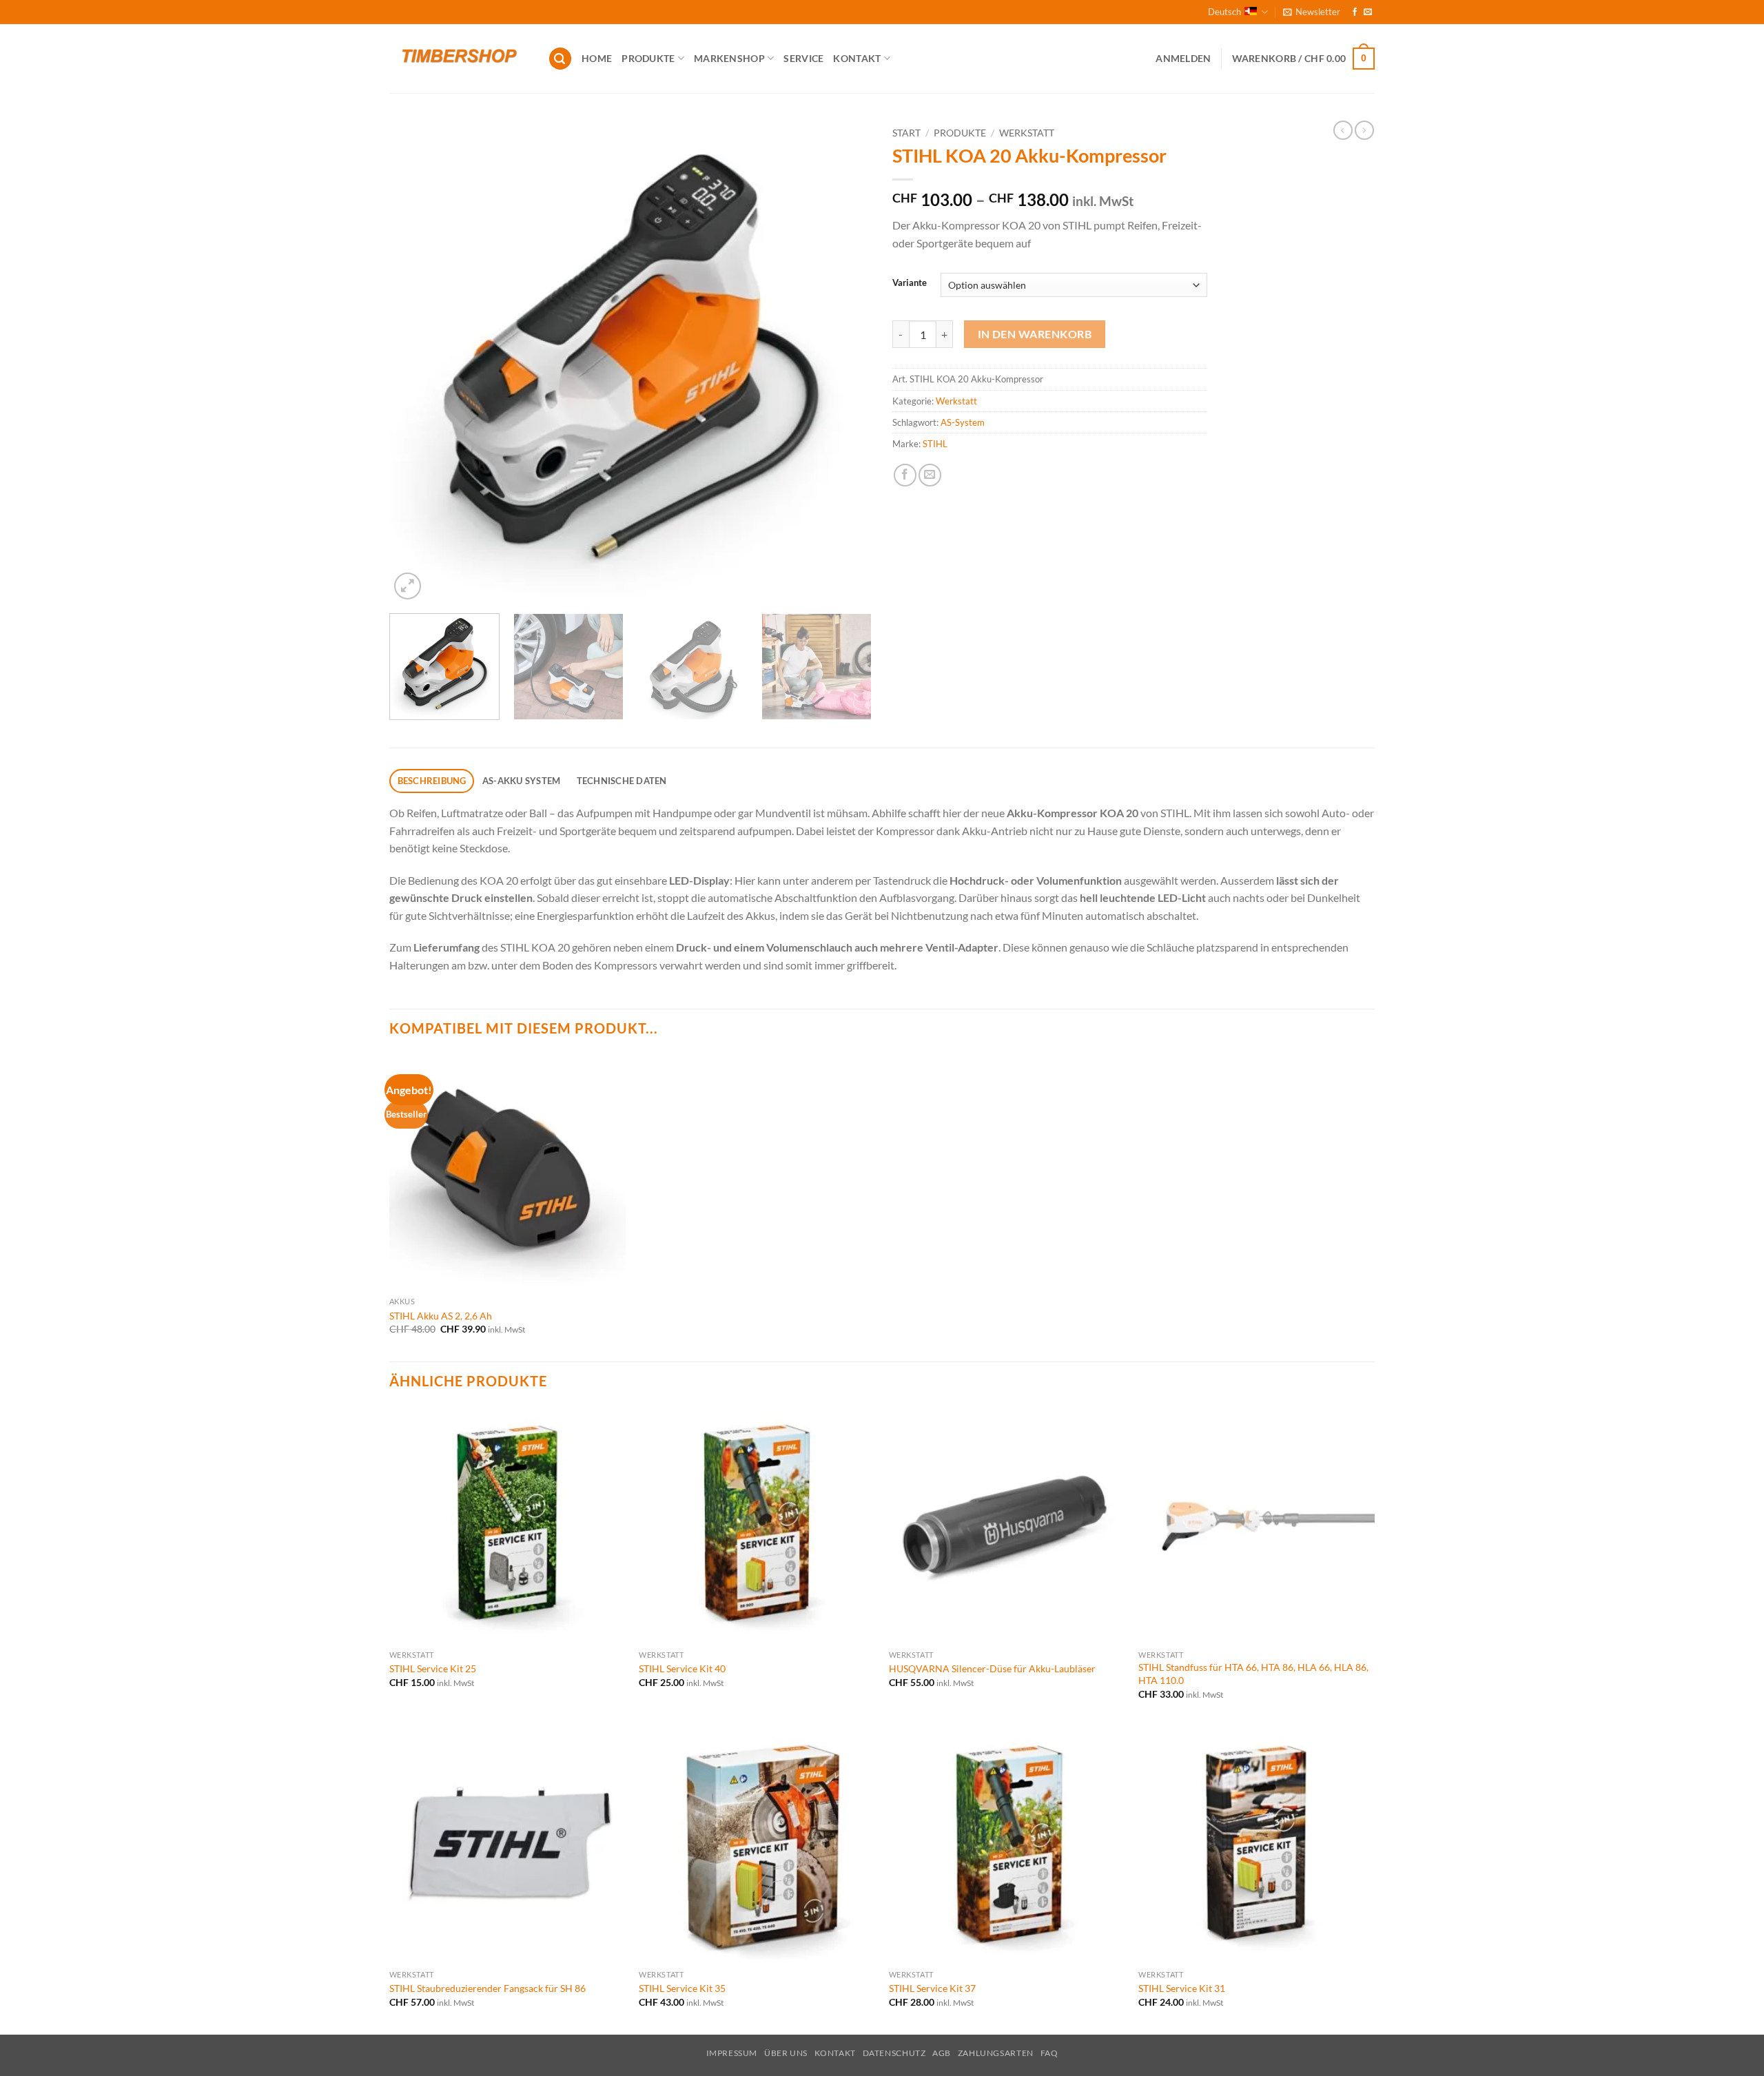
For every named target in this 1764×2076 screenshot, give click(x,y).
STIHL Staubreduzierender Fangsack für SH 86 (488, 1988)
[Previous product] (1364, 130)
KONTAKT (857, 58)
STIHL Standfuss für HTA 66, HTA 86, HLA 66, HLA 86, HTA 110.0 (1253, 1674)
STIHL (935, 444)
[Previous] (416, 362)
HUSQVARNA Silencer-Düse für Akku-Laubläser (992, 1668)
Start (906, 133)
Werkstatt (1027, 133)
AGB (942, 2053)
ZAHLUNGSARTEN (996, 2053)
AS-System (963, 422)
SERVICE (803, 58)
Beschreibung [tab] (432, 781)
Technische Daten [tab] (622, 781)
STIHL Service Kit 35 (682, 1988)
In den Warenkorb (1035, 334)
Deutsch (1224, 12)
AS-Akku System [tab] (522, 781)
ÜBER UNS (786, 2053)
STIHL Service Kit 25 (433, 1668)
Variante (910, 283)
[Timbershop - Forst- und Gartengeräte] (458, 59)
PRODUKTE (648, 58)
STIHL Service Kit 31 (1182, 1988)
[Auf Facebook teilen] (905, 475)
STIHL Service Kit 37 (932, 1988)
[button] (1312, 12)
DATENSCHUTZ (894, 2053)
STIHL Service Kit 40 (682, 1668)
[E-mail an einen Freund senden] (930, 475)
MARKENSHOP (729, 58)
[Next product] (1343, 130)
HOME (597, 58)
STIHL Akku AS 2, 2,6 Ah (441, 1316)
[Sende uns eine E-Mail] (1368, 12)
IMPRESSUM (732, 2053)
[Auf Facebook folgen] (1355, 12)
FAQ (1049, 2053)
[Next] (845, 362)
